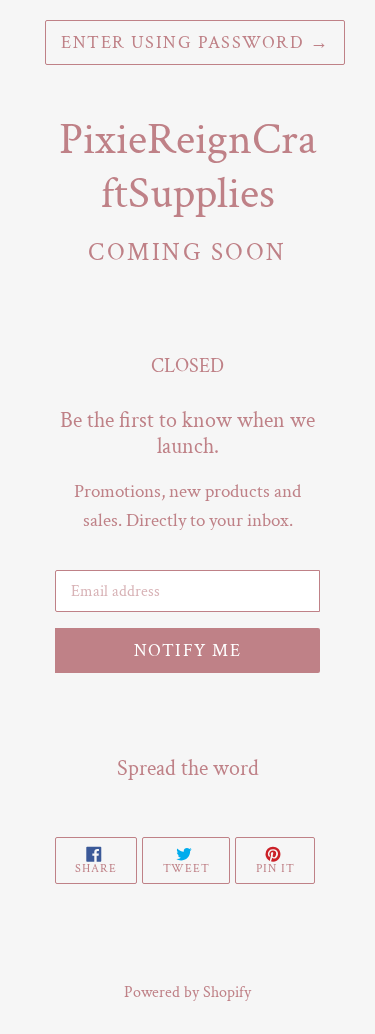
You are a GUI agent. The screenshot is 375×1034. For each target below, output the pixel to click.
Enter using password (195, 42)
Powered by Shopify (187, 992)
